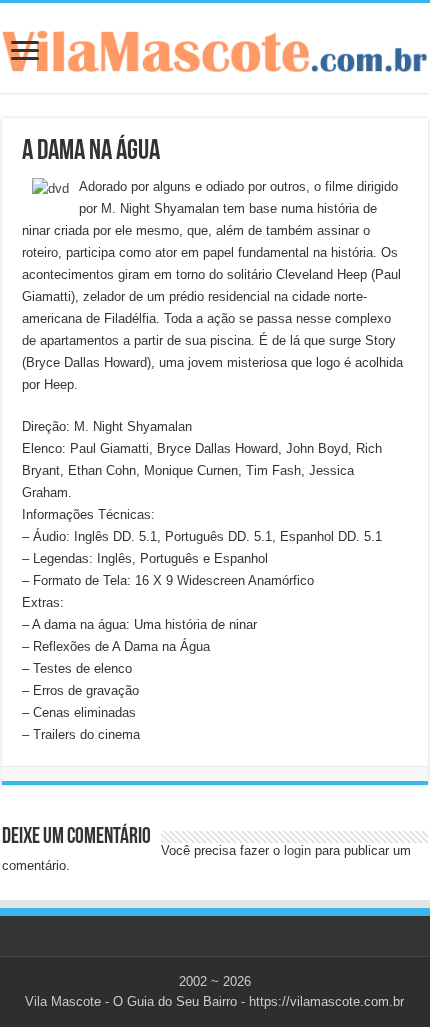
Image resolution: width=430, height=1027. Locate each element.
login (297, 850)
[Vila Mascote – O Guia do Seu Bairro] (215, 47)
